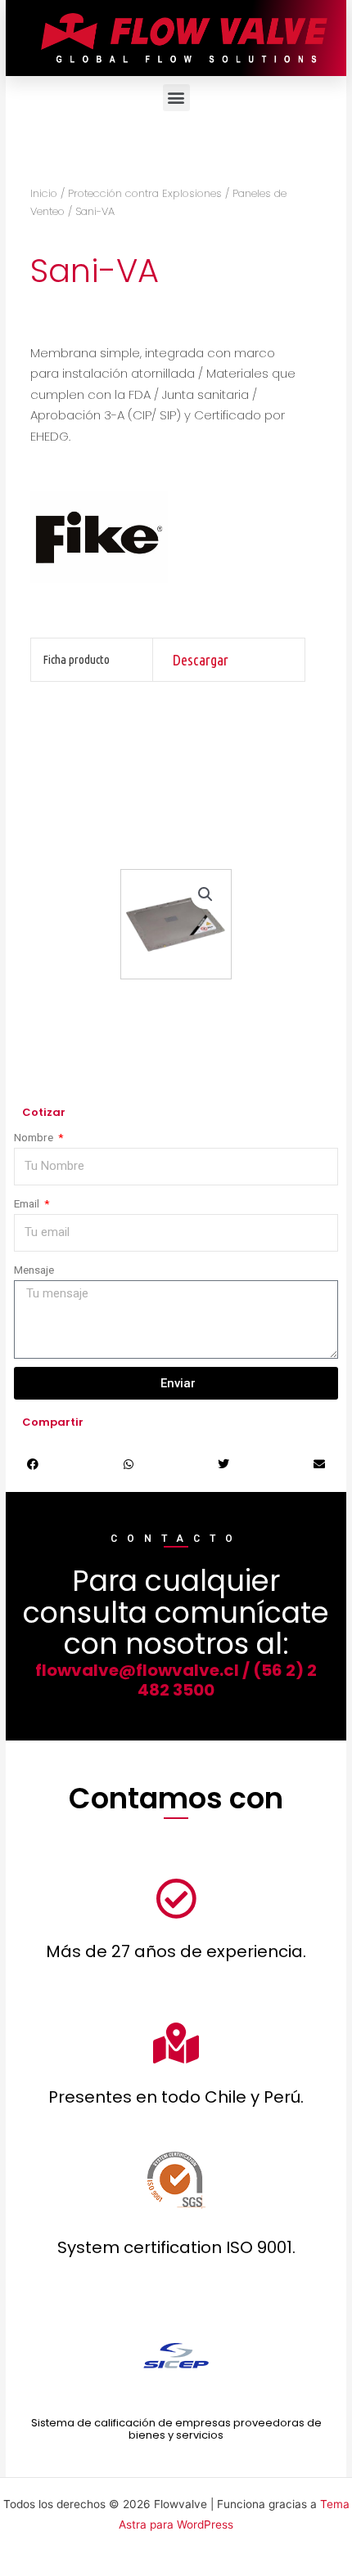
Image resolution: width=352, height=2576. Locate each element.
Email (28, 1203)
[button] (176, 98)
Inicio (44, 193)
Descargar (201, 660)
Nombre (35, 1137)
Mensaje (34, 1270)
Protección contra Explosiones (145, 193)
